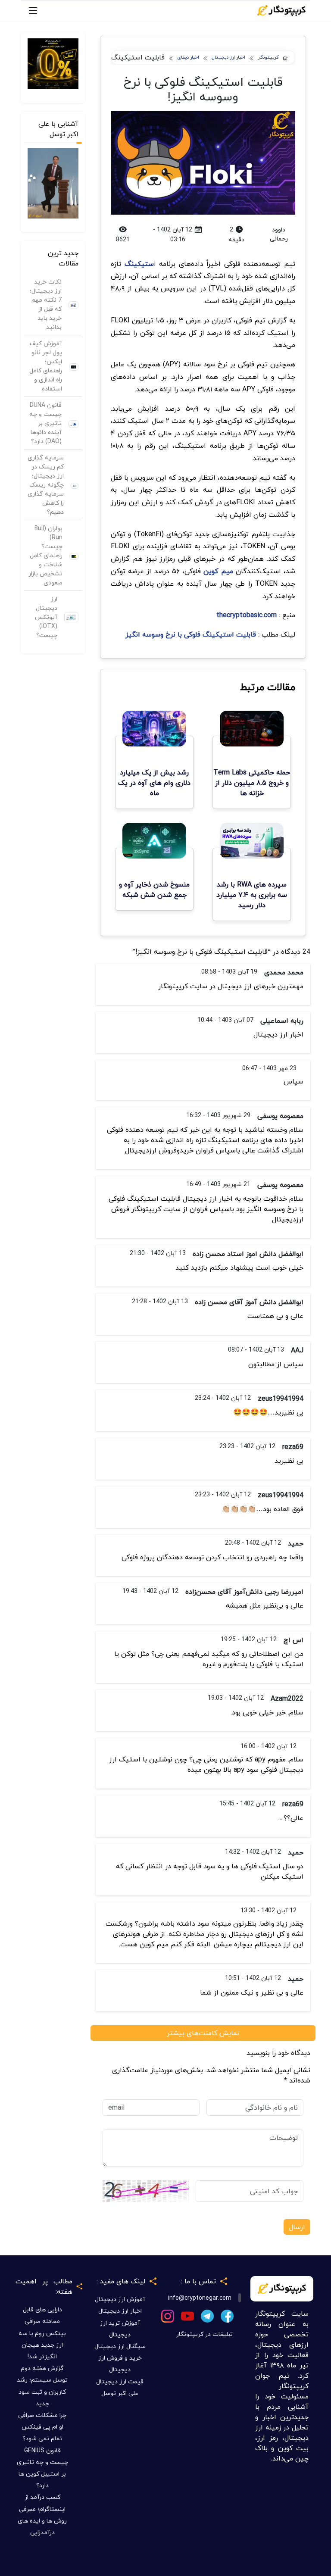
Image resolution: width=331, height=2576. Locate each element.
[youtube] (187, 2315)
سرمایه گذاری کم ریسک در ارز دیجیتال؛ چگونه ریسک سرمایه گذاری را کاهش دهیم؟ (46, 485)
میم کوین (218, 571)
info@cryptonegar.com (200, 2298)
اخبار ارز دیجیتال (228, 58)
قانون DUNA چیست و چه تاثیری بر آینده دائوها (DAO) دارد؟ (45, 423)
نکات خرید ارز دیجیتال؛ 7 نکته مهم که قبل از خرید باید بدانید (46, 304)
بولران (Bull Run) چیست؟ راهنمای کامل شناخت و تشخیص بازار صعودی (45, 555)
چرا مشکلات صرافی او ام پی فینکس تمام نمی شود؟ (42, 2427)
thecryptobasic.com (247, 615)
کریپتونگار (268, 58)
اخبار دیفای (188, 58)
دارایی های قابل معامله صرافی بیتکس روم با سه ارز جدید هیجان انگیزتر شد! (42, 2333)
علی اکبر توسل (120, 2393)
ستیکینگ (139, 264)
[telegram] (207, 2315)
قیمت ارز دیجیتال (120, 2381)
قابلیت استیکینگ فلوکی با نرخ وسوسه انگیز (191, 634)
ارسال (297, 2227)
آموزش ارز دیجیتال (120, 2299)
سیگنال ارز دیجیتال (120, 2346)
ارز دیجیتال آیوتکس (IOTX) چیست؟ (46, 617)
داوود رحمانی (279, 234)
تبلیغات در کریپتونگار (205, 2334)
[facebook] (227, 2315)
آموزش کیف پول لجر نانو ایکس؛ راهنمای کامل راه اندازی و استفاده (46, 366)
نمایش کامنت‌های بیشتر (203, 2033)
